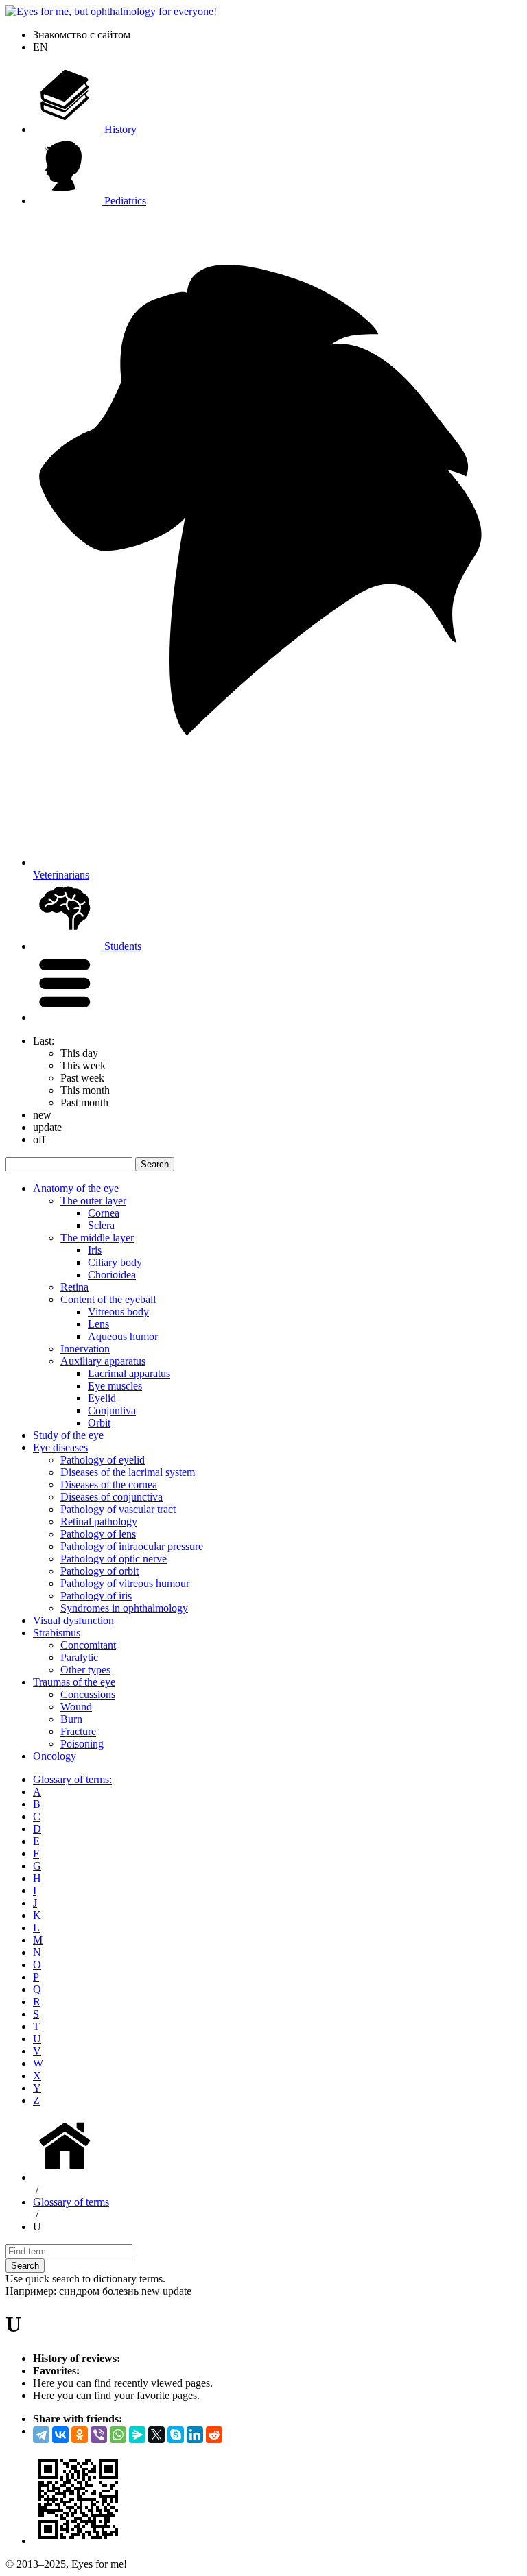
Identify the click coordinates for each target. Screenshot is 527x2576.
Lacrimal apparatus (129, 1373)
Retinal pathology (99, 1522)
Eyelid (102, 1398)
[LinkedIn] (195, 2435)
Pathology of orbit (99, 1571)
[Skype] (176, 2435)
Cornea (104, 1213)
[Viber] (99, 2435)
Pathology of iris (96, 1596)
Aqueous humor (123, 1336)
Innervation (85, 1349)
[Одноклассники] (80, 2435)
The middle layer (97, 1238)
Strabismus (57, 1633)
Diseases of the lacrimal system (128, 1472)
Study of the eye (68, 1435)
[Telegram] (41, 2435)
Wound (76, 1707)
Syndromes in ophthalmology (124, 1608)
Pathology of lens (98, 1534)
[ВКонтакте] (60, 2435)
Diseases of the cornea (109, 1484)
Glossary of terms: (72, 1779)
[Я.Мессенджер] (137, 2435)
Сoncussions (88, 1694)
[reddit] (214, 2435)
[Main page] (67, 2177)
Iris (95, 1250)
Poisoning (82, 1744)
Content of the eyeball (108, 1299)
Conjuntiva (112, 1410)
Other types (85, 1670)
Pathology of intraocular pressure (132, 1546)
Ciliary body (115, 1262)
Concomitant (88, 1645)
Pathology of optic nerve (114, 1559)
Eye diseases (60, 1447)
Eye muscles (115, 1386)
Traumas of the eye (74, 1682)
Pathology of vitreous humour (125, 1583)
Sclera (101, 1225)
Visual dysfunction (73, 1620)
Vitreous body (118, 1312)
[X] (156, 2435)
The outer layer (93, 1201)
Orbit (99, 1423)
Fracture (78, 1731)
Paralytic (79, 1657)
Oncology (55, 1756)
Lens (98, 1324)
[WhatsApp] (118, 2435)
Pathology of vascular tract (118, 1509)
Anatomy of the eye (76, 1188)
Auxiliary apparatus (103, 1361)
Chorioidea (112, 1275)
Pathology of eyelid (103, 1460)
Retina (74, 1287)
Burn (71, 1719)
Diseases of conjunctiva (112, 1497)
